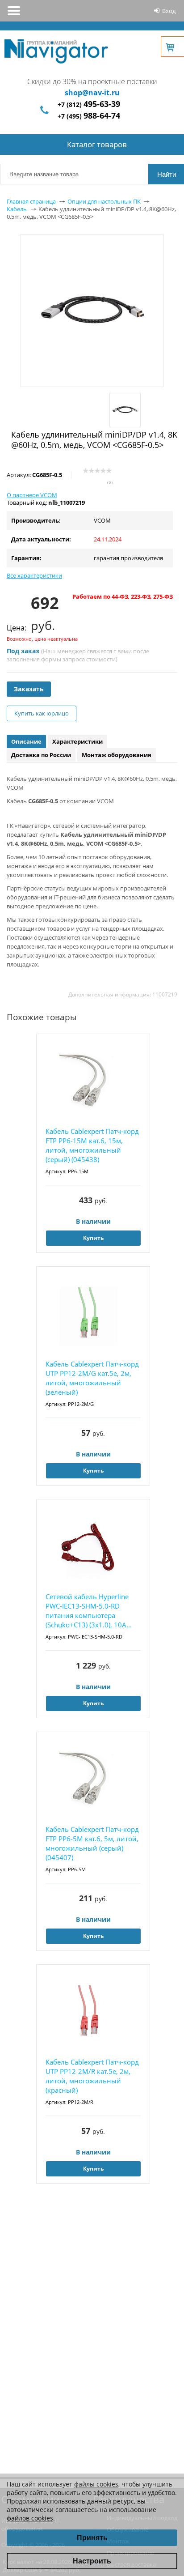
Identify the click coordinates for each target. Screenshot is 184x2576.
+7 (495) (89, 116)
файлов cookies (30, 2518)
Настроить (92, 2561)
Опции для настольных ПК (104, 201)
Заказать (29, 689)
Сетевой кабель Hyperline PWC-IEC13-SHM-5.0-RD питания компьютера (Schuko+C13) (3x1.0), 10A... (89, 1611)
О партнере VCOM (32, 495)
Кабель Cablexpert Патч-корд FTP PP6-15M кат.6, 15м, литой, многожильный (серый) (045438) (92, 1145)
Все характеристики (34, 575)
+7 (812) (89, 104)
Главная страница (31, 201)
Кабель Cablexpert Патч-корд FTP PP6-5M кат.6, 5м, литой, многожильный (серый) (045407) (92, 1843)
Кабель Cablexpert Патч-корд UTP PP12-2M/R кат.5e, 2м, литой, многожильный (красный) (92, 2076)
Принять (92, 2538)
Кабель (17, 209)
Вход (169, 11)
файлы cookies (96, 2484)
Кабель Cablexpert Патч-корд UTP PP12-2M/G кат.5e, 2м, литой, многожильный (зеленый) (92, 1378)
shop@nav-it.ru (92, 93)
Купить (93, 1238)
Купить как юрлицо (42, 713)
